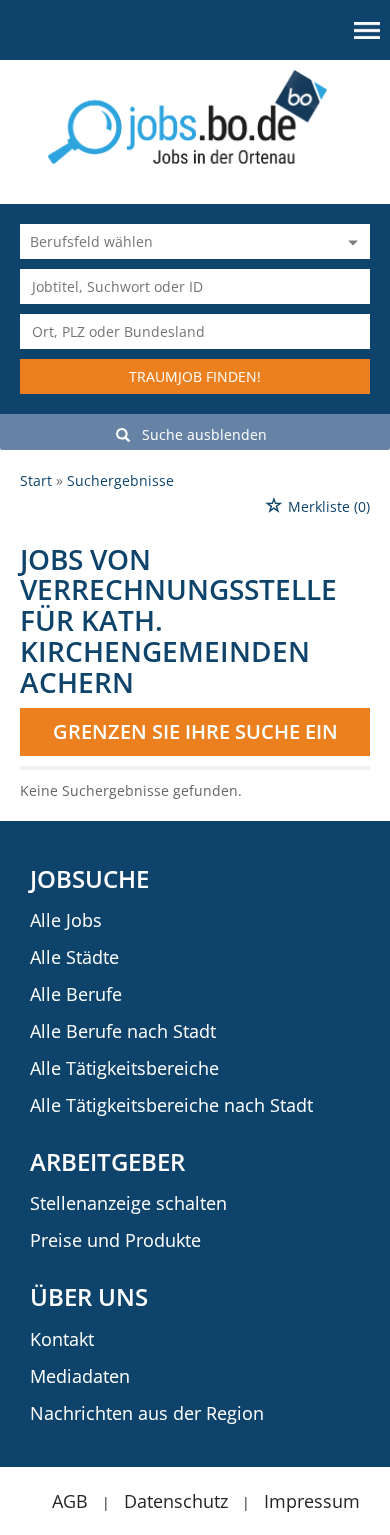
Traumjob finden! (195, 376)
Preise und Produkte (115, 1240)
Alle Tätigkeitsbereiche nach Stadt (171, 1105)
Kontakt (62, 1339)
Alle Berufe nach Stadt (123, 1031)
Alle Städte (74, 957)
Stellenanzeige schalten (128, 1203)
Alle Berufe (76, 994)
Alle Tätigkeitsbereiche (124, 1068)
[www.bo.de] (195, 115)
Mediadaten (80, 1376)
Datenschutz (176, 1501)
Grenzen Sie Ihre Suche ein (195, 731)
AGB (70, 1501)
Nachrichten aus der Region (147, 1413)
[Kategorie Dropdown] (350, 241)
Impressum (312, 1501)
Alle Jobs (66, 920)
